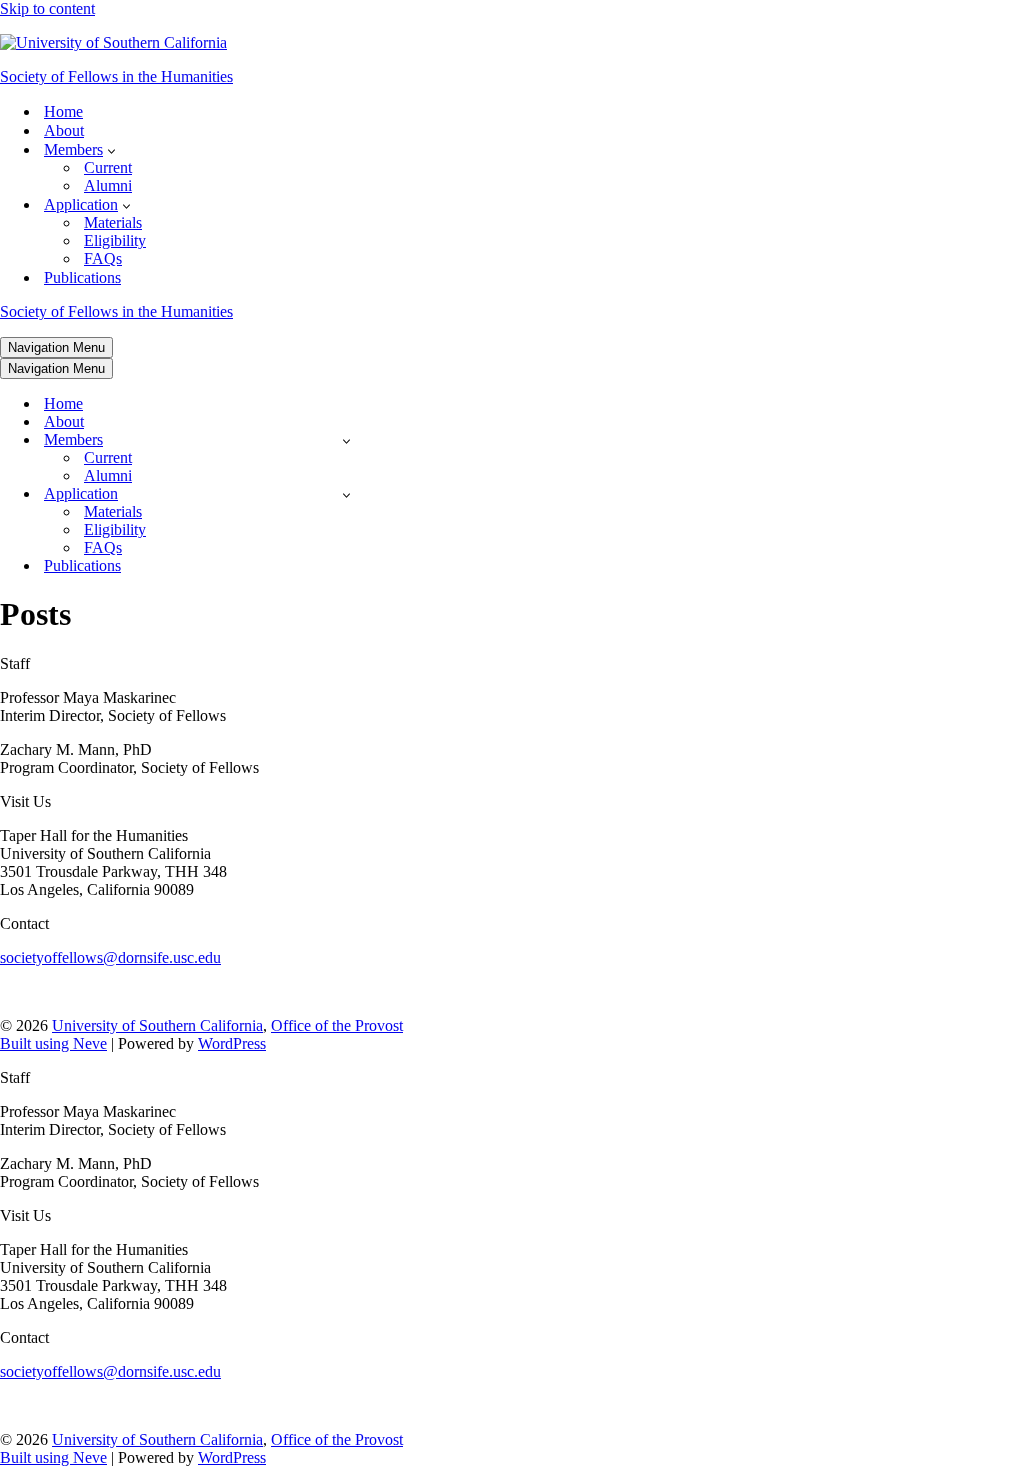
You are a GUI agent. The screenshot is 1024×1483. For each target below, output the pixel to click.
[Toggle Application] (346, 494)
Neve (90, 1043)
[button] (111, 150)
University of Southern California (157, 1025)
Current (108, 167)
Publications (82, 277)
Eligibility (115, 240)
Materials (113, 222)
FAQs (103, 258)
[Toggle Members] (346, 440)
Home (63, 111)
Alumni (108, 185)
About (64, 130)
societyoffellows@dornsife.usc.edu (110, 957)
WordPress (232, 1043)
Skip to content (47, 8)
